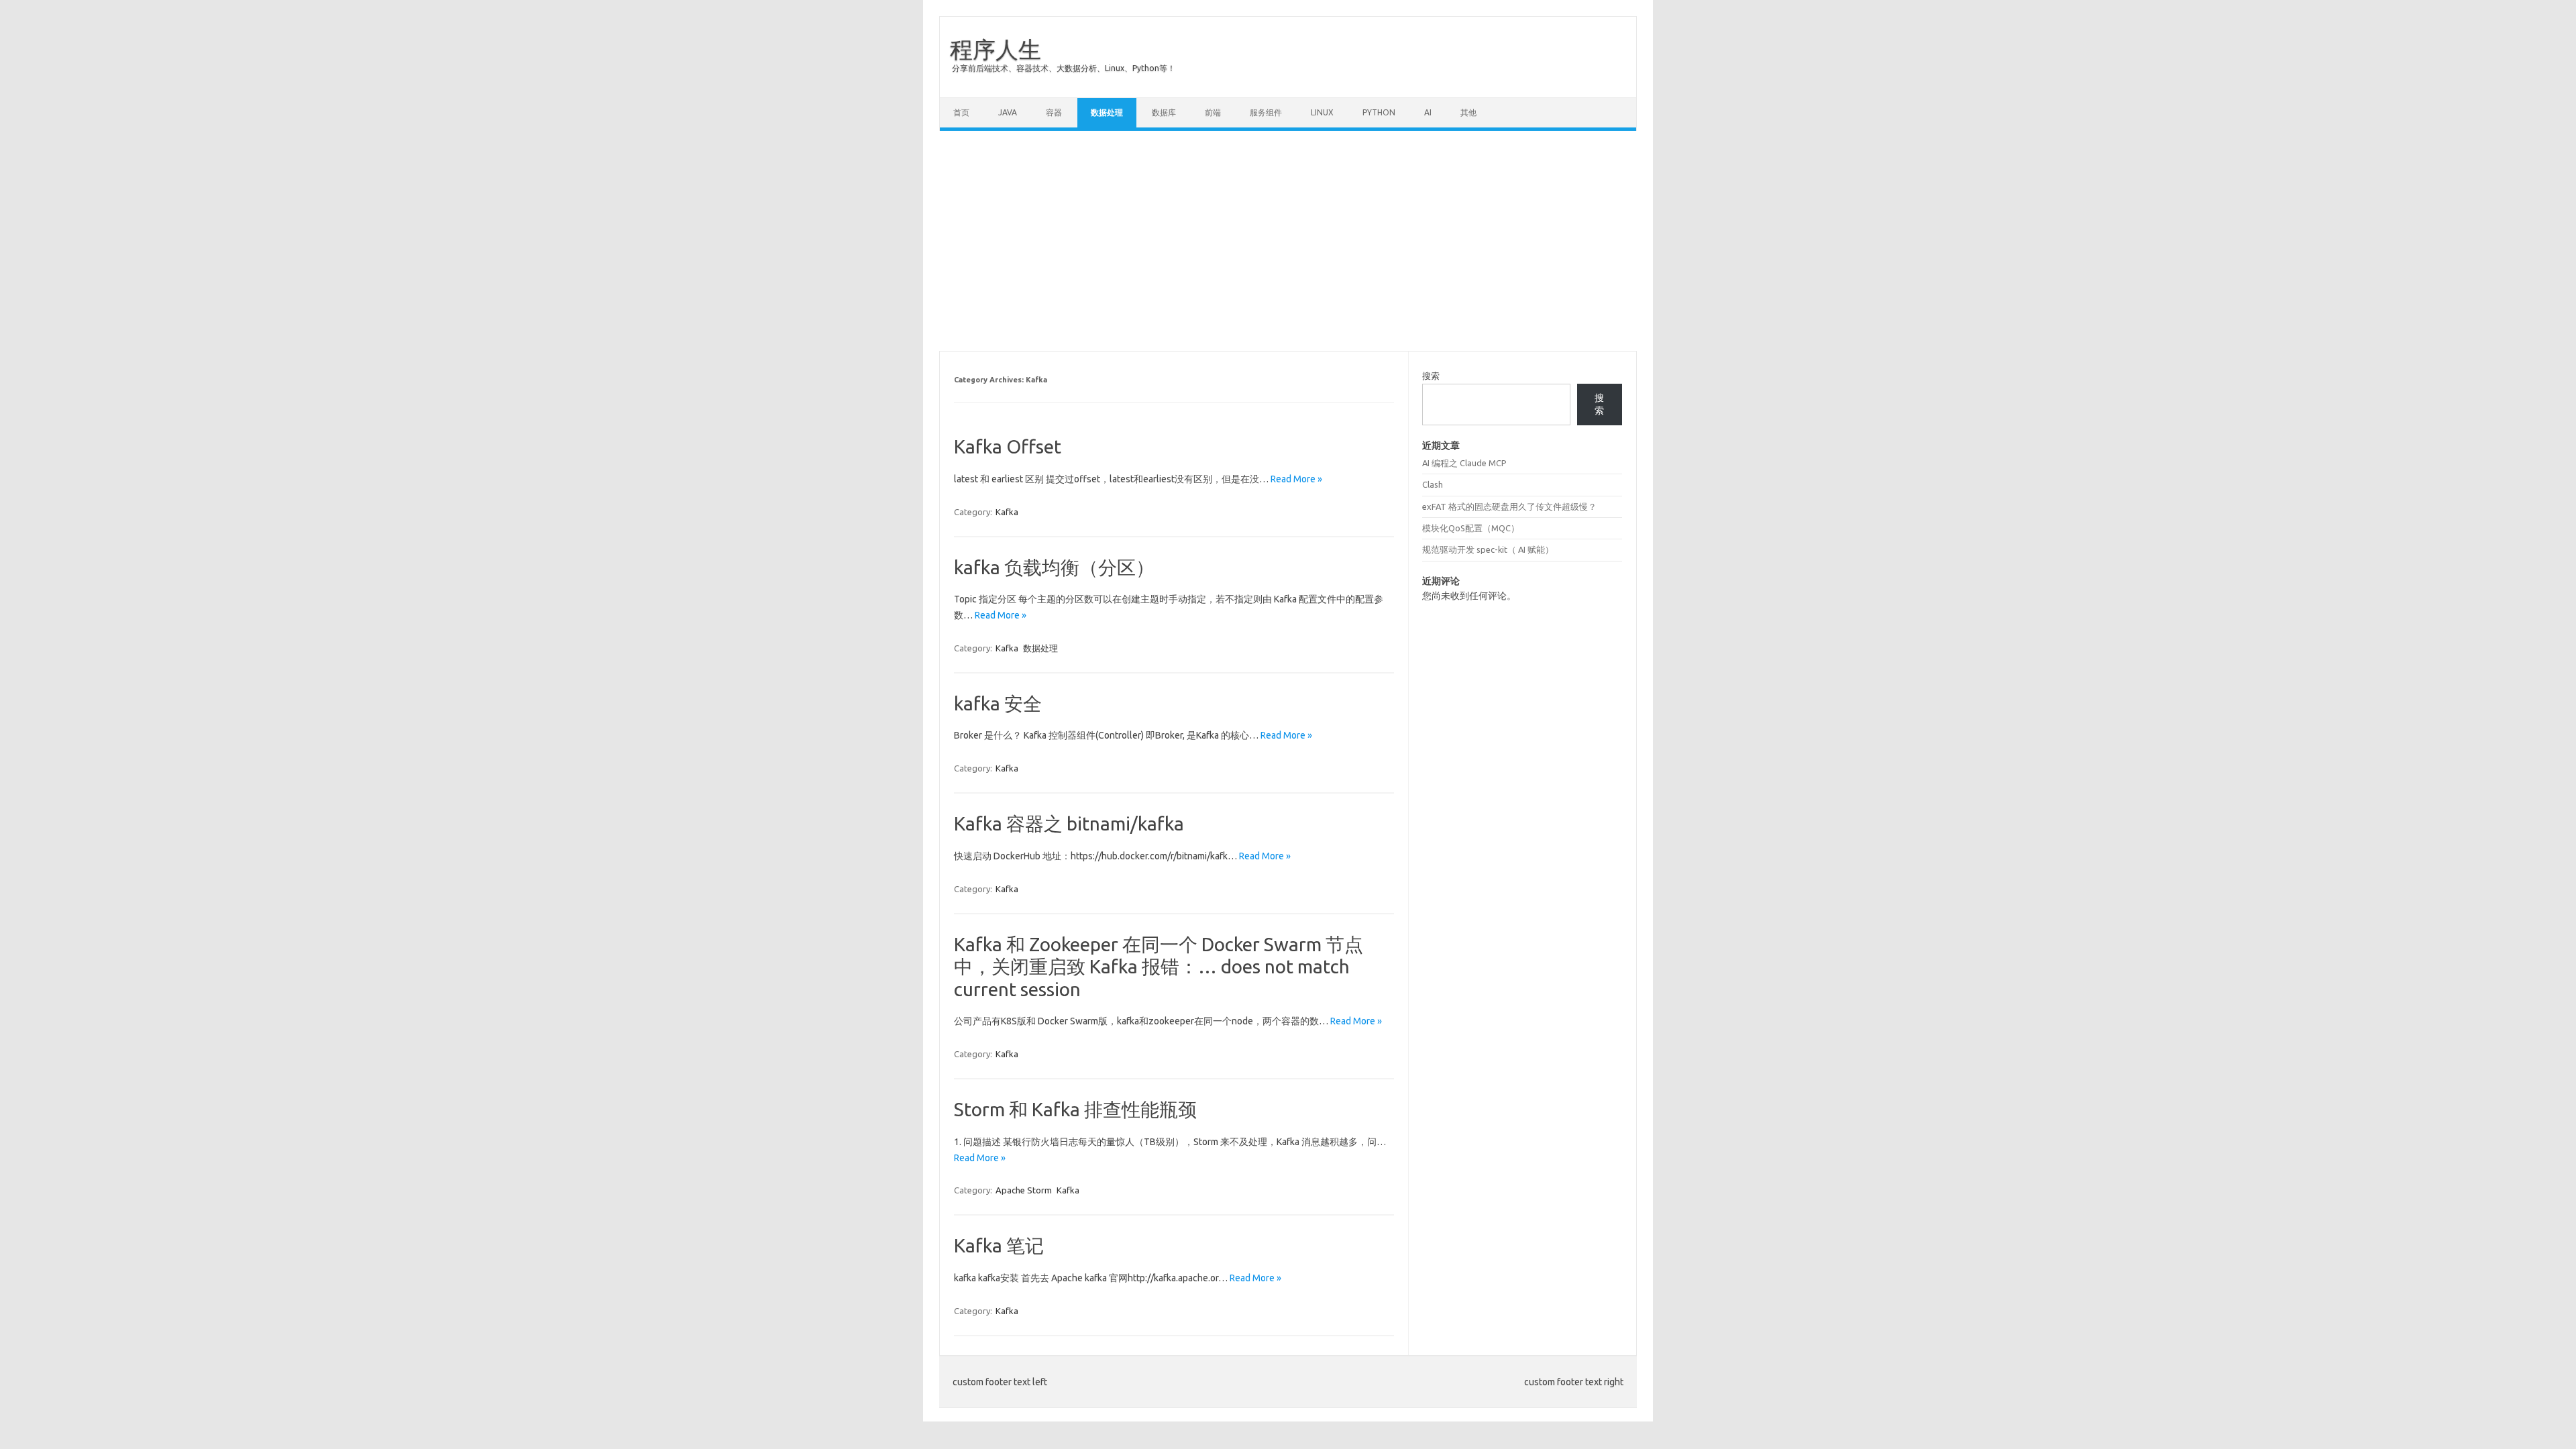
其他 (1468, 112)
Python (1379, 112)
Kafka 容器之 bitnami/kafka (1069, 823)
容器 (1054, 112)
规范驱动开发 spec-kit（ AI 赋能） (1488, 549)
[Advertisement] (1288, 241)
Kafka (1007, 512)
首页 (961, 112)
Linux (1322, 112)
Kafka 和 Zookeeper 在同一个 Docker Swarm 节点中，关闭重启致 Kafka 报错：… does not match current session (1159, 967)
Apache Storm (1024, 1190)
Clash (1433, 484)
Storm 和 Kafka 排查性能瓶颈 (1075, 1109)
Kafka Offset (1008, 446)
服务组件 (1266, 112)
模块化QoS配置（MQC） (1471, 528)
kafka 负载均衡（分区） (1054, 567)
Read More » (1296, 479)
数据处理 (1107, 112)
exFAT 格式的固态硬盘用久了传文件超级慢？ (1509, 506)
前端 (1213, 112)
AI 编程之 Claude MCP (1464, 463)
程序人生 (996, 49)
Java (1008, 112)
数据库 (1164, 112)
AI (1428, 112)
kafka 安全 (998, 703)
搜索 (1431, 376)
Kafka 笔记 (999, 1245)
